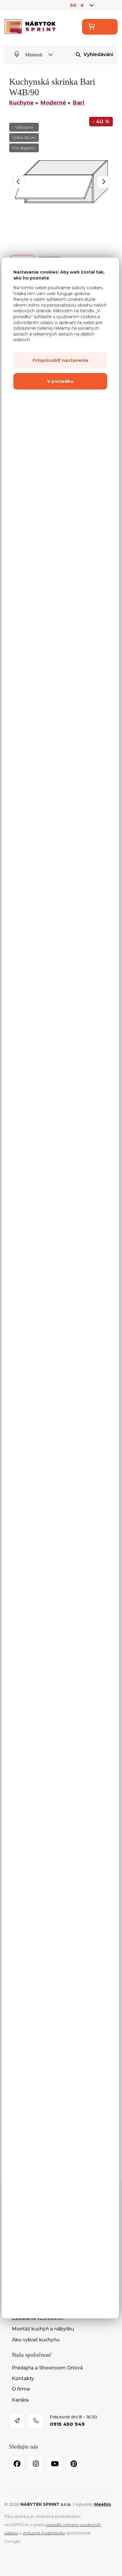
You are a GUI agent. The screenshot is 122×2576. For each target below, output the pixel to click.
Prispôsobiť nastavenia (60, 360)
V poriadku (60, 381)
